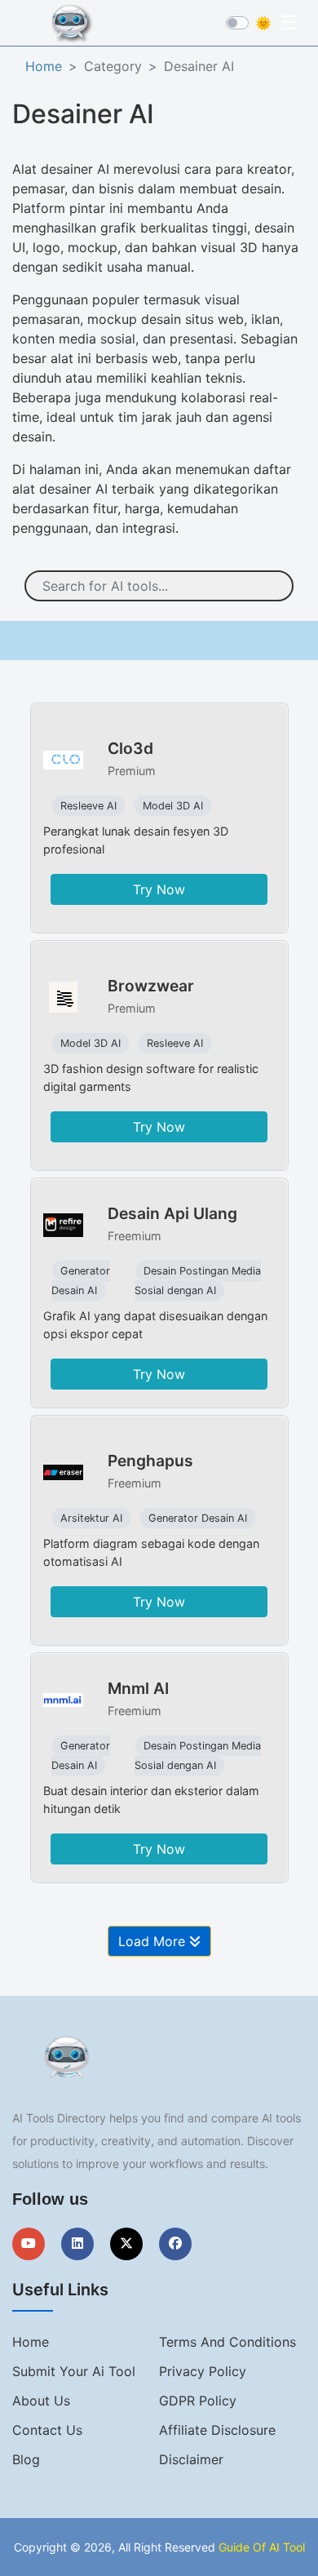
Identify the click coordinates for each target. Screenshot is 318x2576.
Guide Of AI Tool (262, 2547)
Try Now (159, 889)
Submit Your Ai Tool (74, 2371)
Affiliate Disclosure (217, 2430)
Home (44, 66)
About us (41, 2401)
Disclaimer (191, 2459)
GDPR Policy (198, 2401)
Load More (154, 1941)
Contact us (47, 2430)
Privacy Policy (203, 2371)
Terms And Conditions (227, 2342)
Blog (26, 2459)
